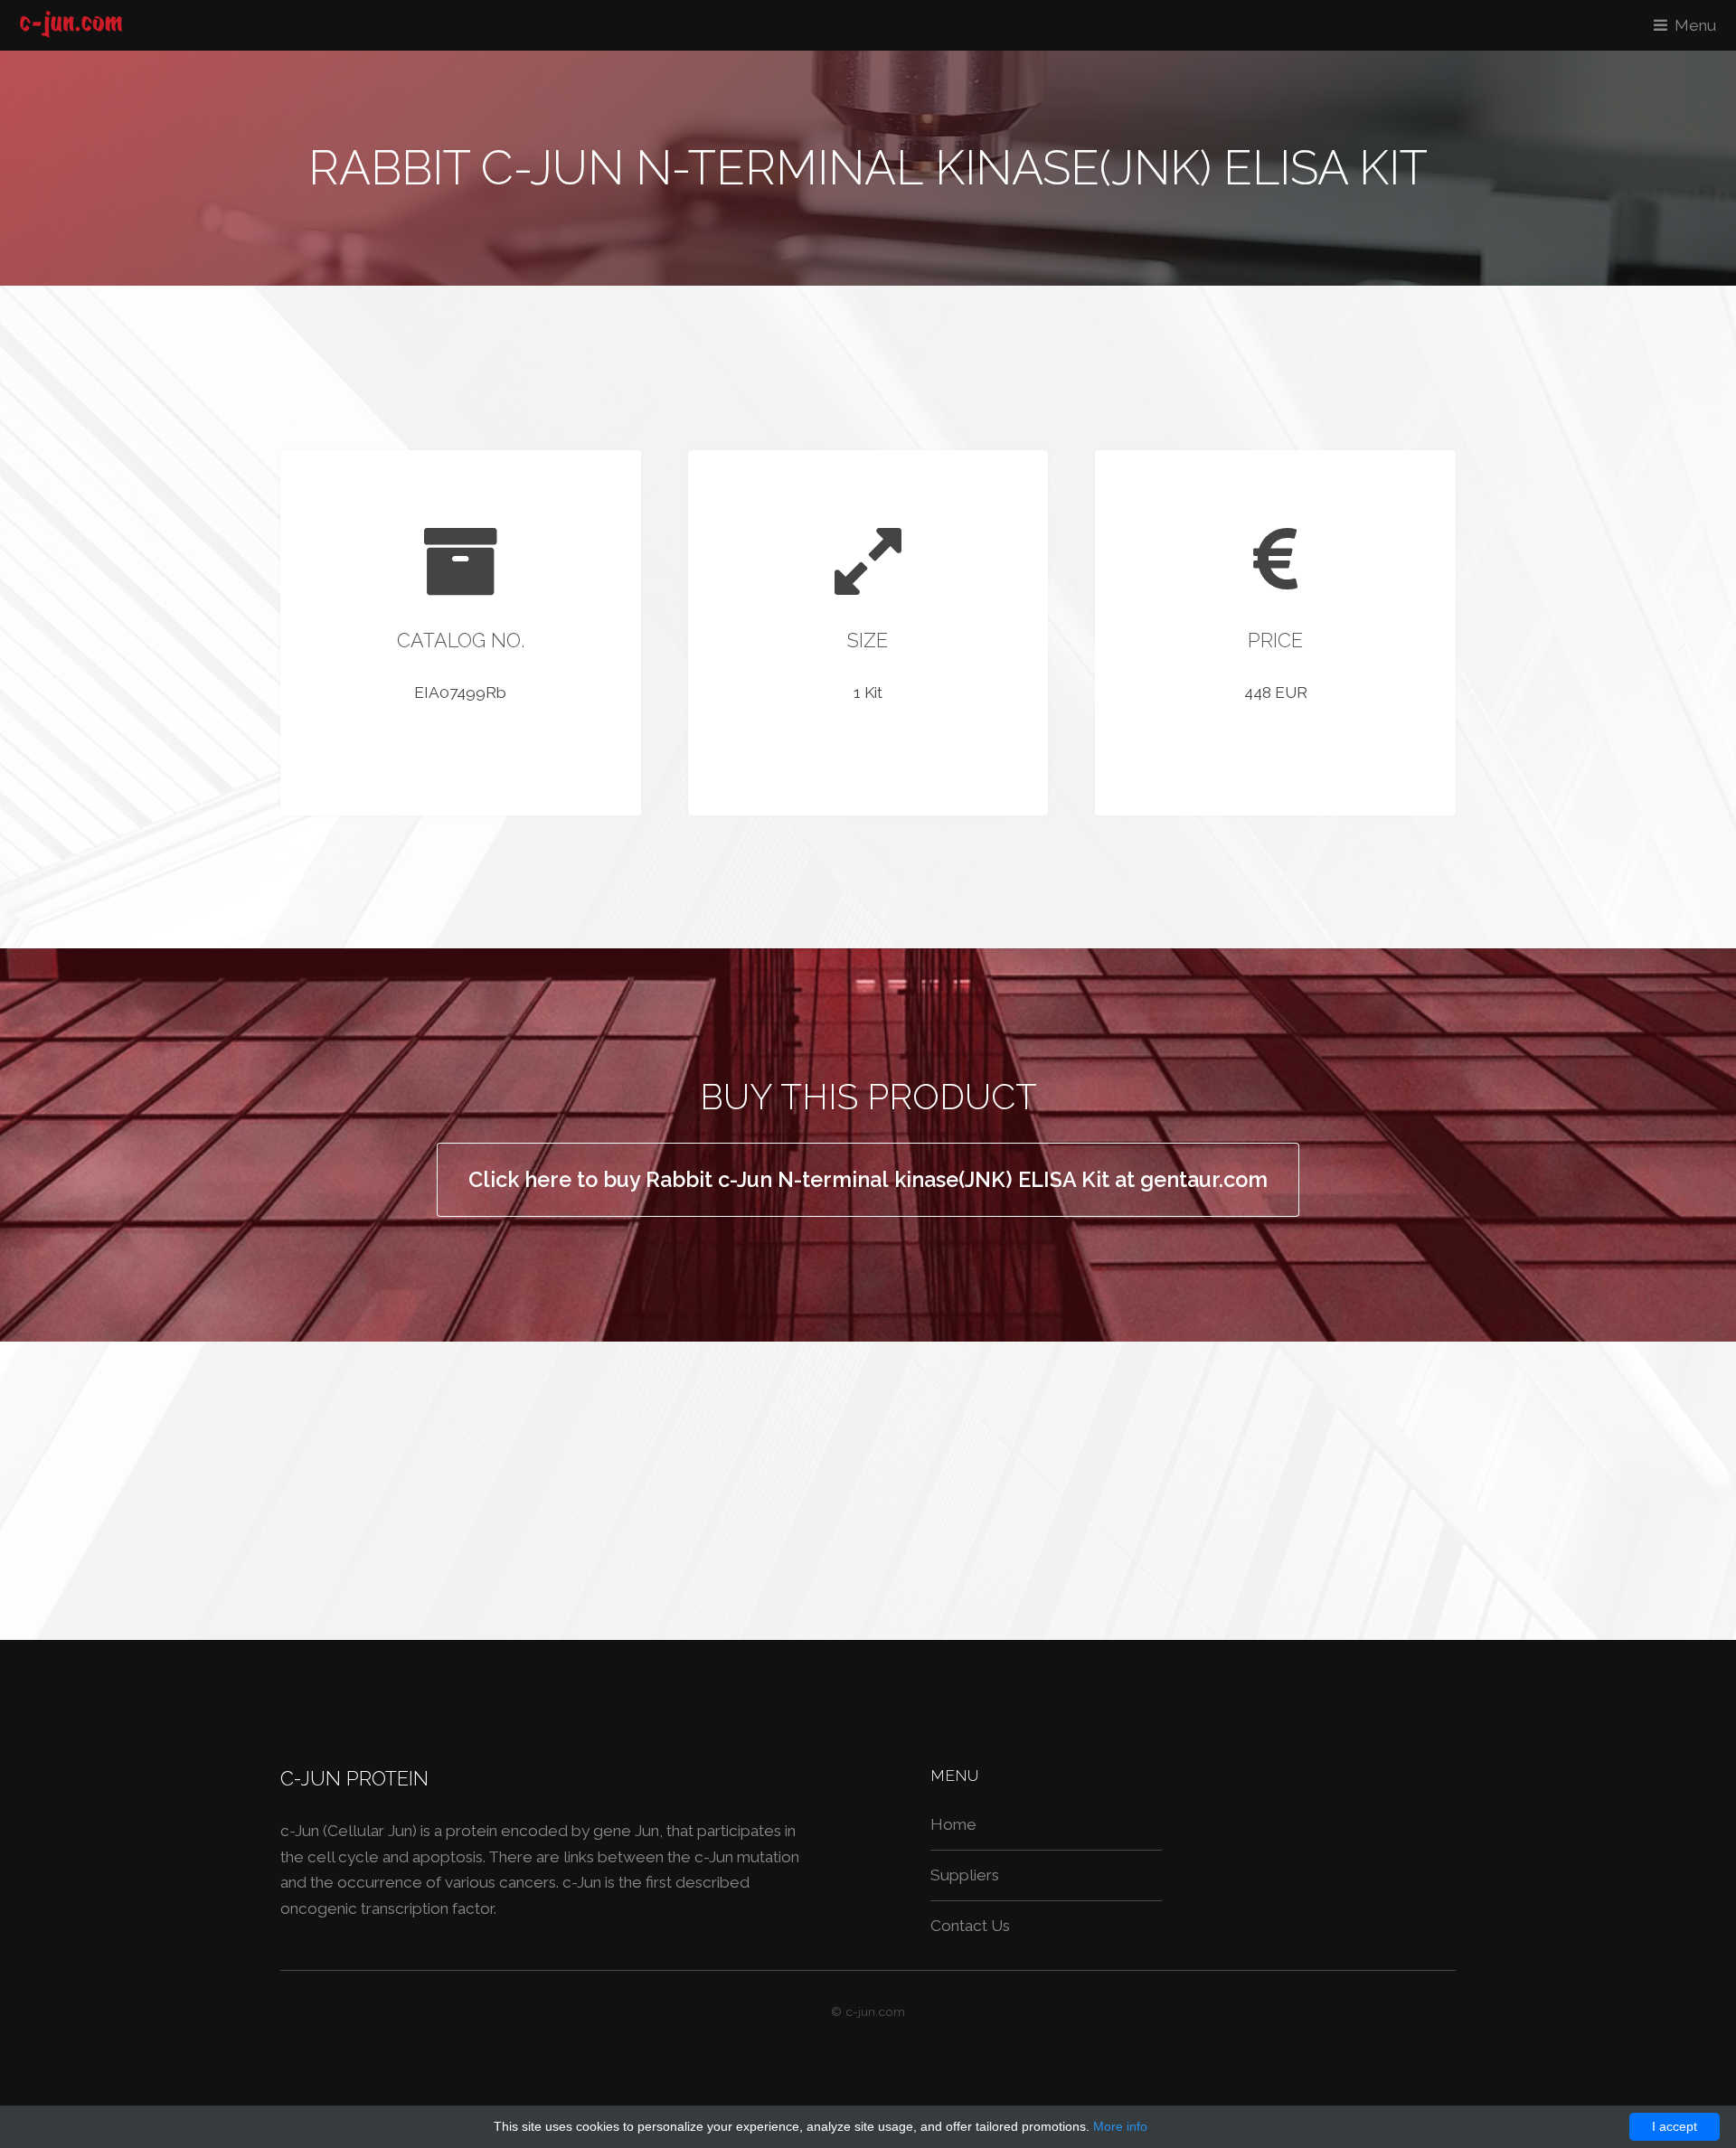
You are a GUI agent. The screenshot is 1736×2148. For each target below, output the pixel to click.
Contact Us (970, 1926)
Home (953, 1824)
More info (1120, 2126)
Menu (1695, 25)
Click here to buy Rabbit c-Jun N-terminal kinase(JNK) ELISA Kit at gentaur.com (868, 1179)
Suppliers (965, 1875)
